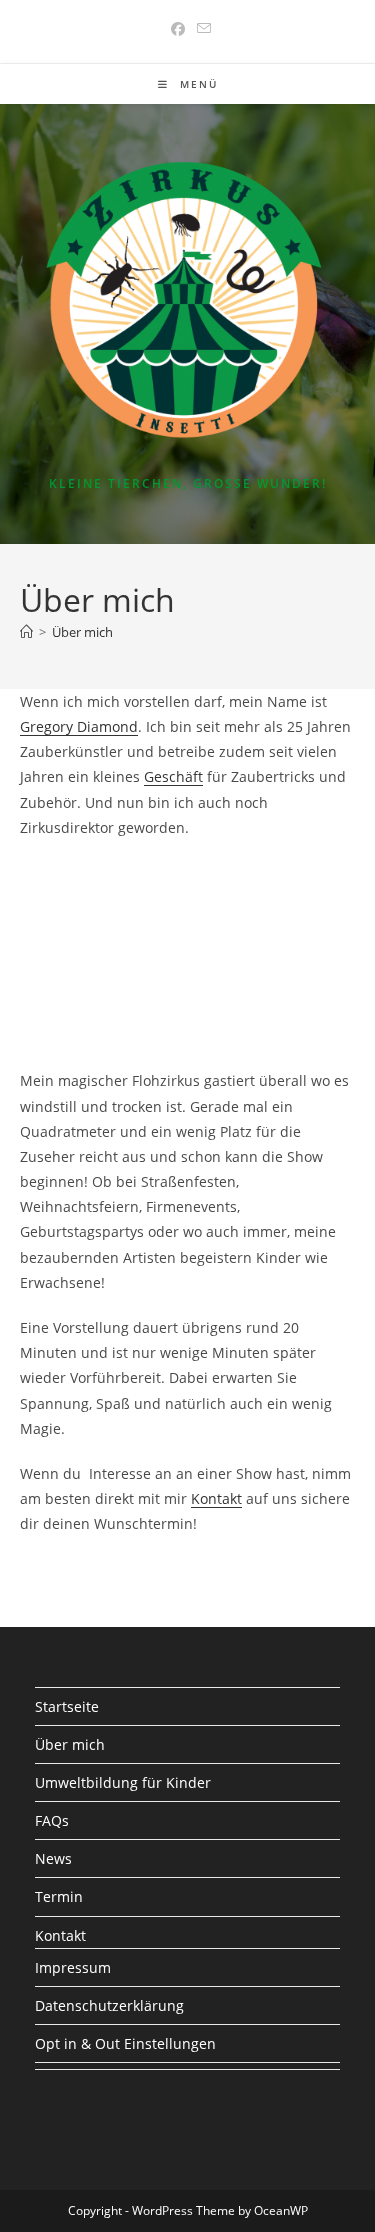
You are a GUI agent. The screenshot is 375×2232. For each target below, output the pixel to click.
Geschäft (173, 776)
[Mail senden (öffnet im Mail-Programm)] (201, 29)
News (53, 1858)
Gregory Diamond (79, 726)
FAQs (52, 1820)
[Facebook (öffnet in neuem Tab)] (178, 29)
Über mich (82, 632)
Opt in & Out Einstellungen (125, 2043)
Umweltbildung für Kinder (123, 1782)
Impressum (73, 1967)
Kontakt (216, 1498)
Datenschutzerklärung (109, 2005)
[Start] (26, 632)
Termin (59, 1896)
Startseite (67, 1706)
